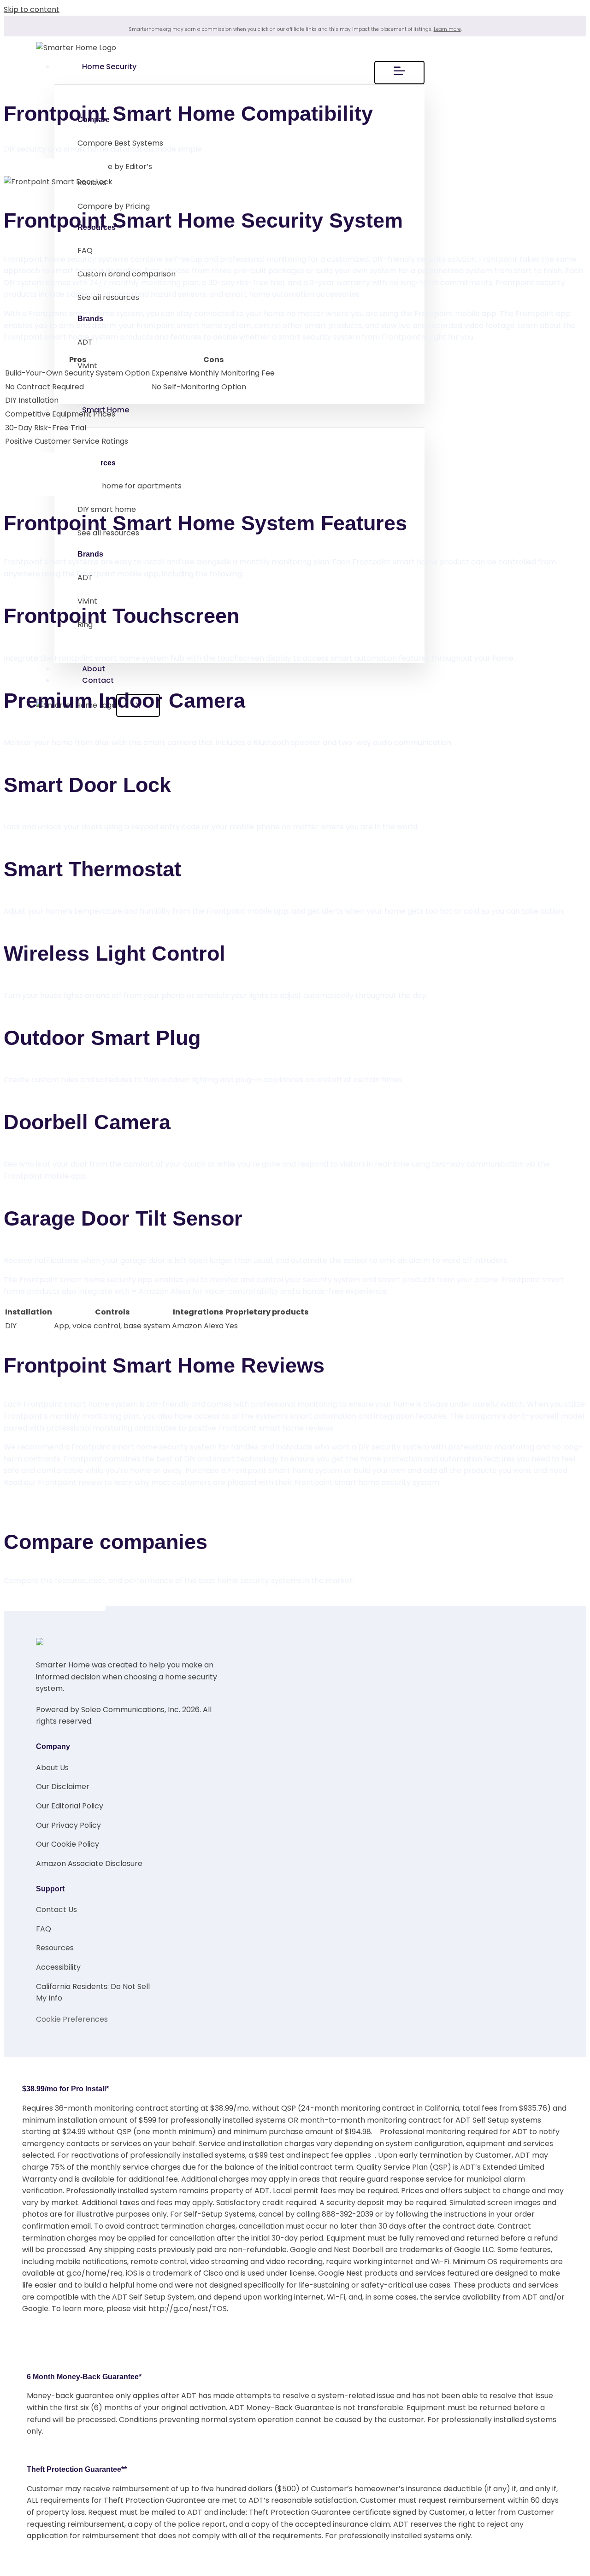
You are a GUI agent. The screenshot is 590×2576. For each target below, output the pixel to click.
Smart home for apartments (130, 486)
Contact (98, 680)
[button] (52, 484)
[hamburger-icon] (399, 73)
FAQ (85, 250)
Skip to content (32, 9)
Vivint (87, 366)
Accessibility (58, 1967)
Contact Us (56, 1910)
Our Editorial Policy (70, 1806)
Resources (55, 1948)
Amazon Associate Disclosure (89, 1863)
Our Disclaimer (63, 1787)
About (94, 669)
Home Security (109, 67)
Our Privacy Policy (68, 1825)
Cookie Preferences (72, 2019)
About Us (52, 1768)
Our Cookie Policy (68, 1844)
